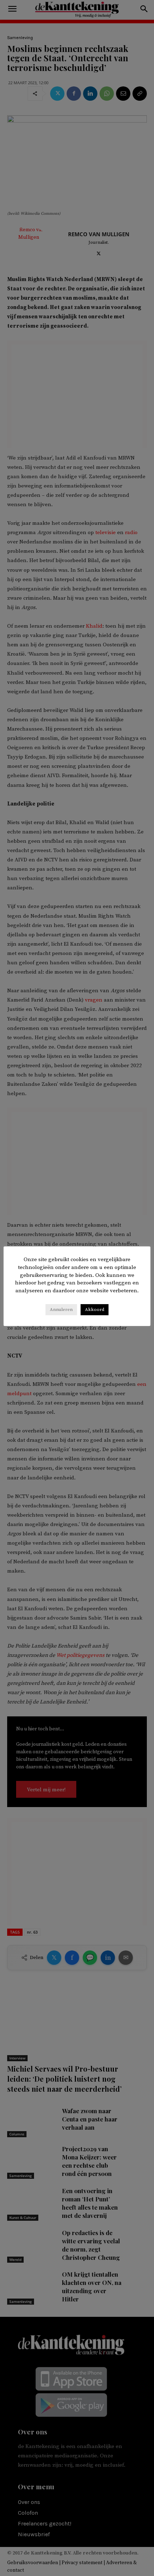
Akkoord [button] (95, 1310)
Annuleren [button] (61, 1310)
